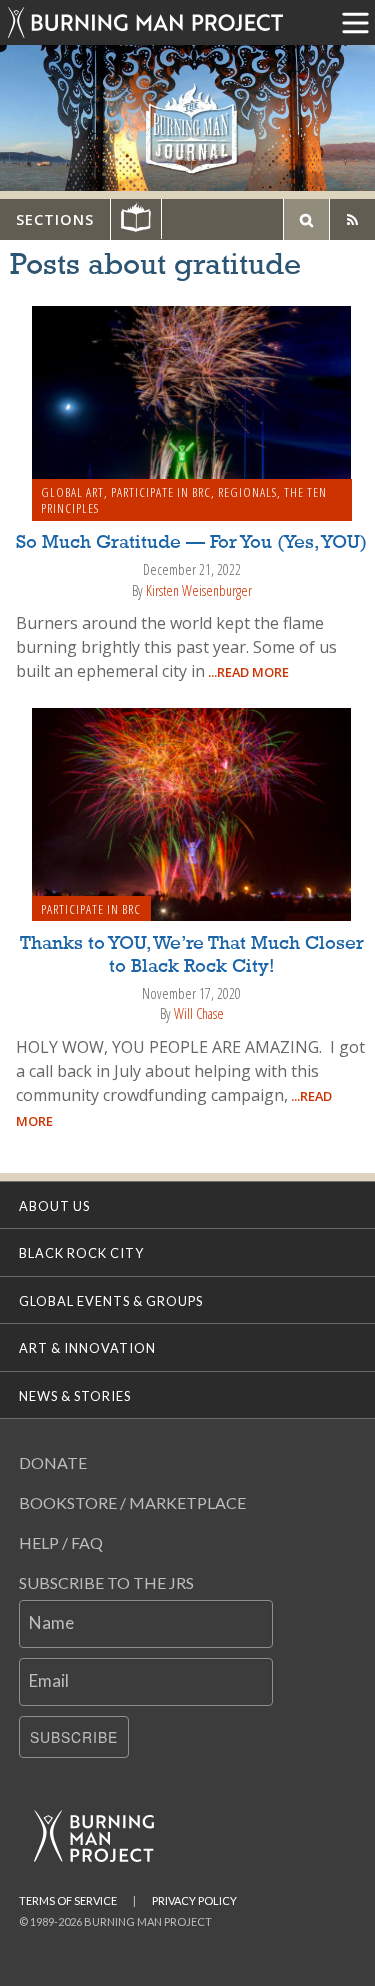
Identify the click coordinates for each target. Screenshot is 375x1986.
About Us (54, 1206)
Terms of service (68, 1900)
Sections (55, 219)
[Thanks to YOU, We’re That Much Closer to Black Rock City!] (192, 813)
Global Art (72, 492)
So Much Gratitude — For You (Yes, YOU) (191, 543)
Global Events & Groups (111, 1301)
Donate (53, 1462)
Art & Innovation (87, 1348)
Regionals (247, 492)
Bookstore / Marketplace (132, 1502)
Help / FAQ (61, 1542)
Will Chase (199, 1013)
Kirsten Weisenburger (199, 590)
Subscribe (74, 1737)
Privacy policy (194, 1900)
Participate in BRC (161, 492)
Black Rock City (81, 1253)
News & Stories (75, 1396)
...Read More (247, 672)
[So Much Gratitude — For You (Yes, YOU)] (192, 411)
